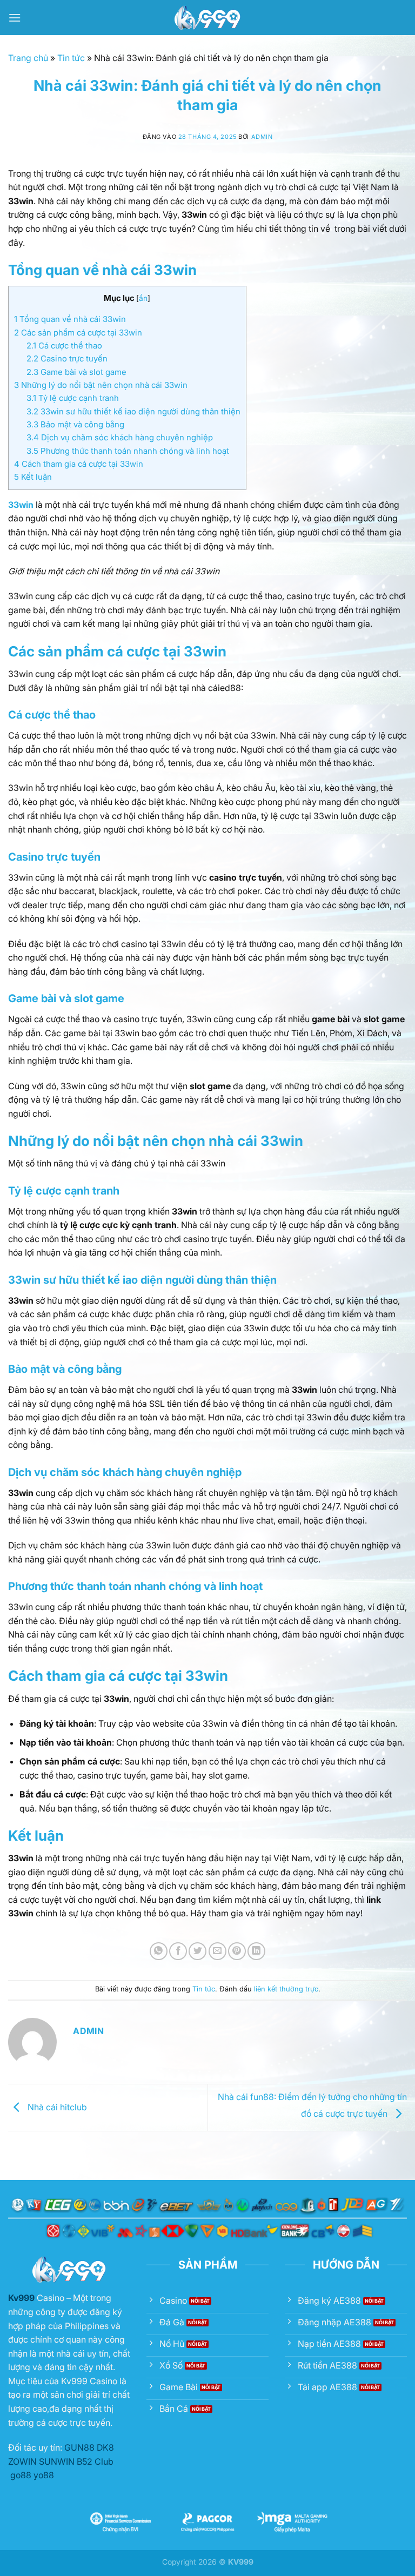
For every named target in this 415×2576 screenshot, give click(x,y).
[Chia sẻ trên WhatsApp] (159, 1951)
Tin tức (71, 58)
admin (262, 137)
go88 (21, 2475)
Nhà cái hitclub (57, 2107)
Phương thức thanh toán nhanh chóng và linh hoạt (128, 451)
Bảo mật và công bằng (75, 424)
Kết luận (33, 477)
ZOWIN (22, 2461)
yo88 (44, 2475)
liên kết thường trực (286, 1989)
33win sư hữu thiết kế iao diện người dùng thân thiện (133, 411)
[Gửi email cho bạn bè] (217, 1951)
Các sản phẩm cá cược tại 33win (78, 333)
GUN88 (79, 2447)
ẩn (143, 298)
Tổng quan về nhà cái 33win (70, 319)
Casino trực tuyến (67, 358)
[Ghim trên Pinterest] (237, 1951)
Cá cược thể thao (64, 346)
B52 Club (95, 2461)
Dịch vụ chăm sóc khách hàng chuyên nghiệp (120, 437)
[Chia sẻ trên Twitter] (198, 1951)
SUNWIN (57, 2461)
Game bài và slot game (76, 372)
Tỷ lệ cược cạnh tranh (73, 398)
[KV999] (207, 18)
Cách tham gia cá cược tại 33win (79, 464)
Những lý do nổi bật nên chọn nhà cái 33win (101, 385)
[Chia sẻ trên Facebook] (178, 1951)
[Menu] (15, 18)
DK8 (105, 2447)
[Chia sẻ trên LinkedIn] (256, 1951)
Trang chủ (28, 58)
